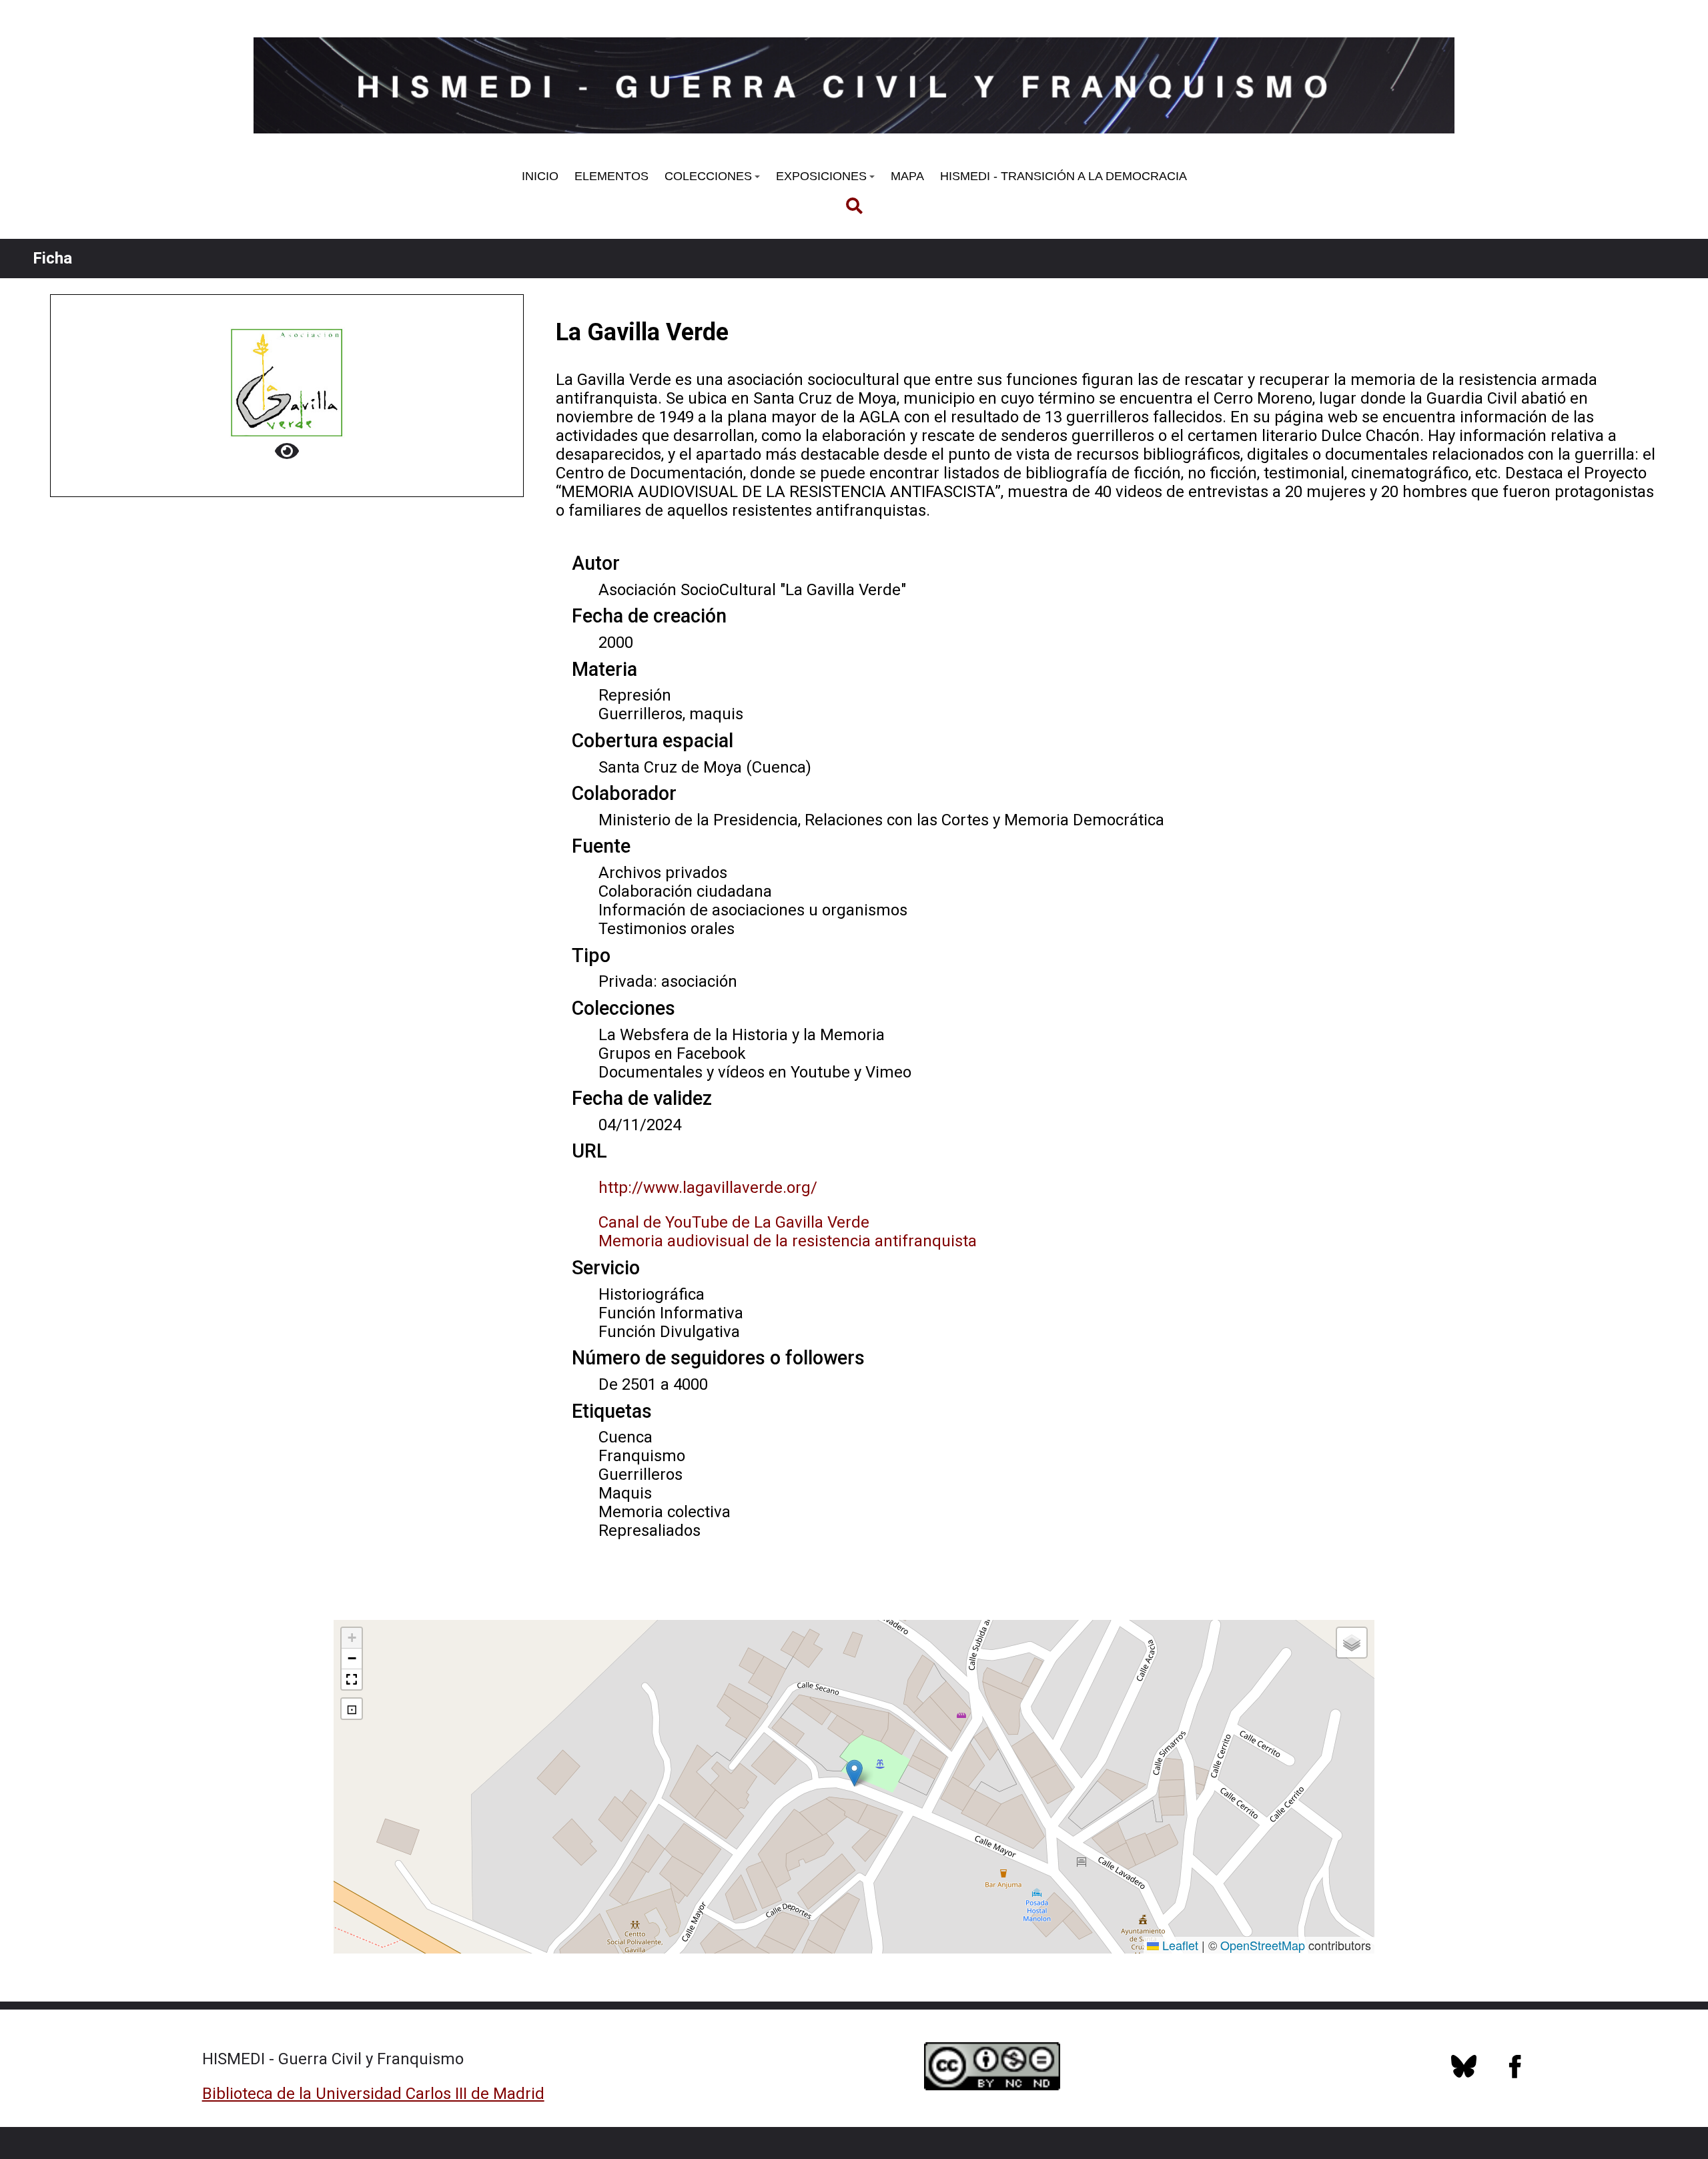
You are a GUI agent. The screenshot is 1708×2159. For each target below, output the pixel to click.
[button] (854, 1773)
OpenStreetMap (1263, 1945)
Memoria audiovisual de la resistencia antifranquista (788, 1241)
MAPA (907, 176)
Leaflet (1179, 1945)
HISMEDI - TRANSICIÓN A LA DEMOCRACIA (1063, 176)
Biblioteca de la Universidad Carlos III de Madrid (373, 2094)
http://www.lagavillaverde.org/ (708, 1188)
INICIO (540, 176)
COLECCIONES (708, 176)
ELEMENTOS (611, 176)
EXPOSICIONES (821, 176)
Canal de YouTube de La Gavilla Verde (734, 1222)
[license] (1464, 2074)
